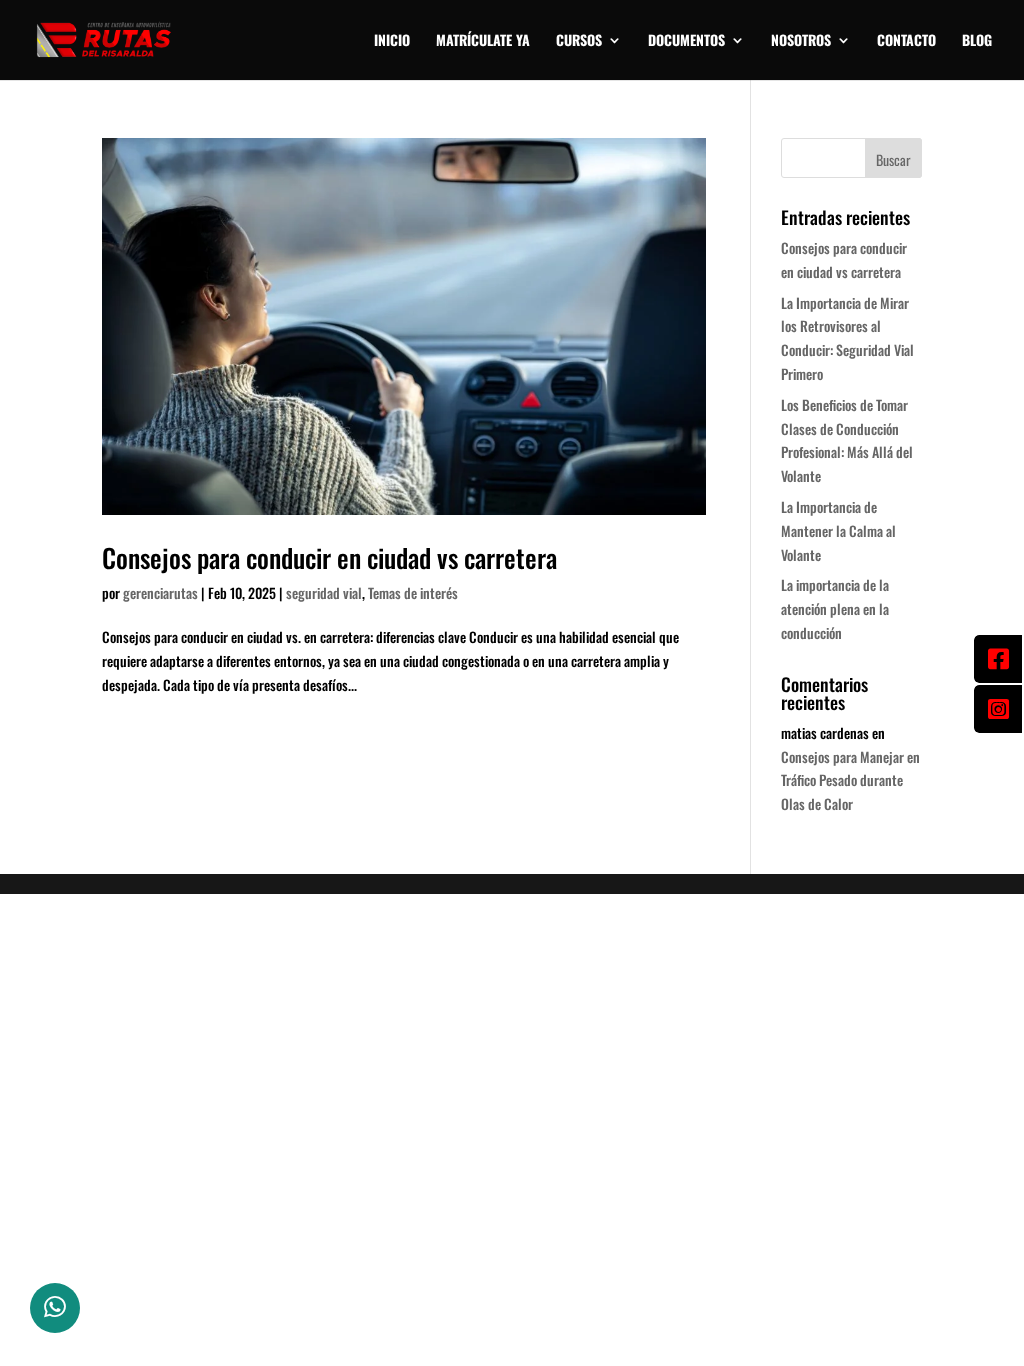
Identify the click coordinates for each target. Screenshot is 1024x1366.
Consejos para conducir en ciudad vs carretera (329, 557)
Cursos (579, 41)
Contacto (906, 41)
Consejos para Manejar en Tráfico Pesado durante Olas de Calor (850, 780)
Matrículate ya (483, 41)
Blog (977, 41)
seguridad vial (324, 592)
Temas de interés (413, 592)
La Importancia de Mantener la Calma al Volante (838, 530)
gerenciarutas (160, 592)
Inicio (392, 41)
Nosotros (801, 41)
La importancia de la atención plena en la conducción (835, 608)
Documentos (686, 41)
